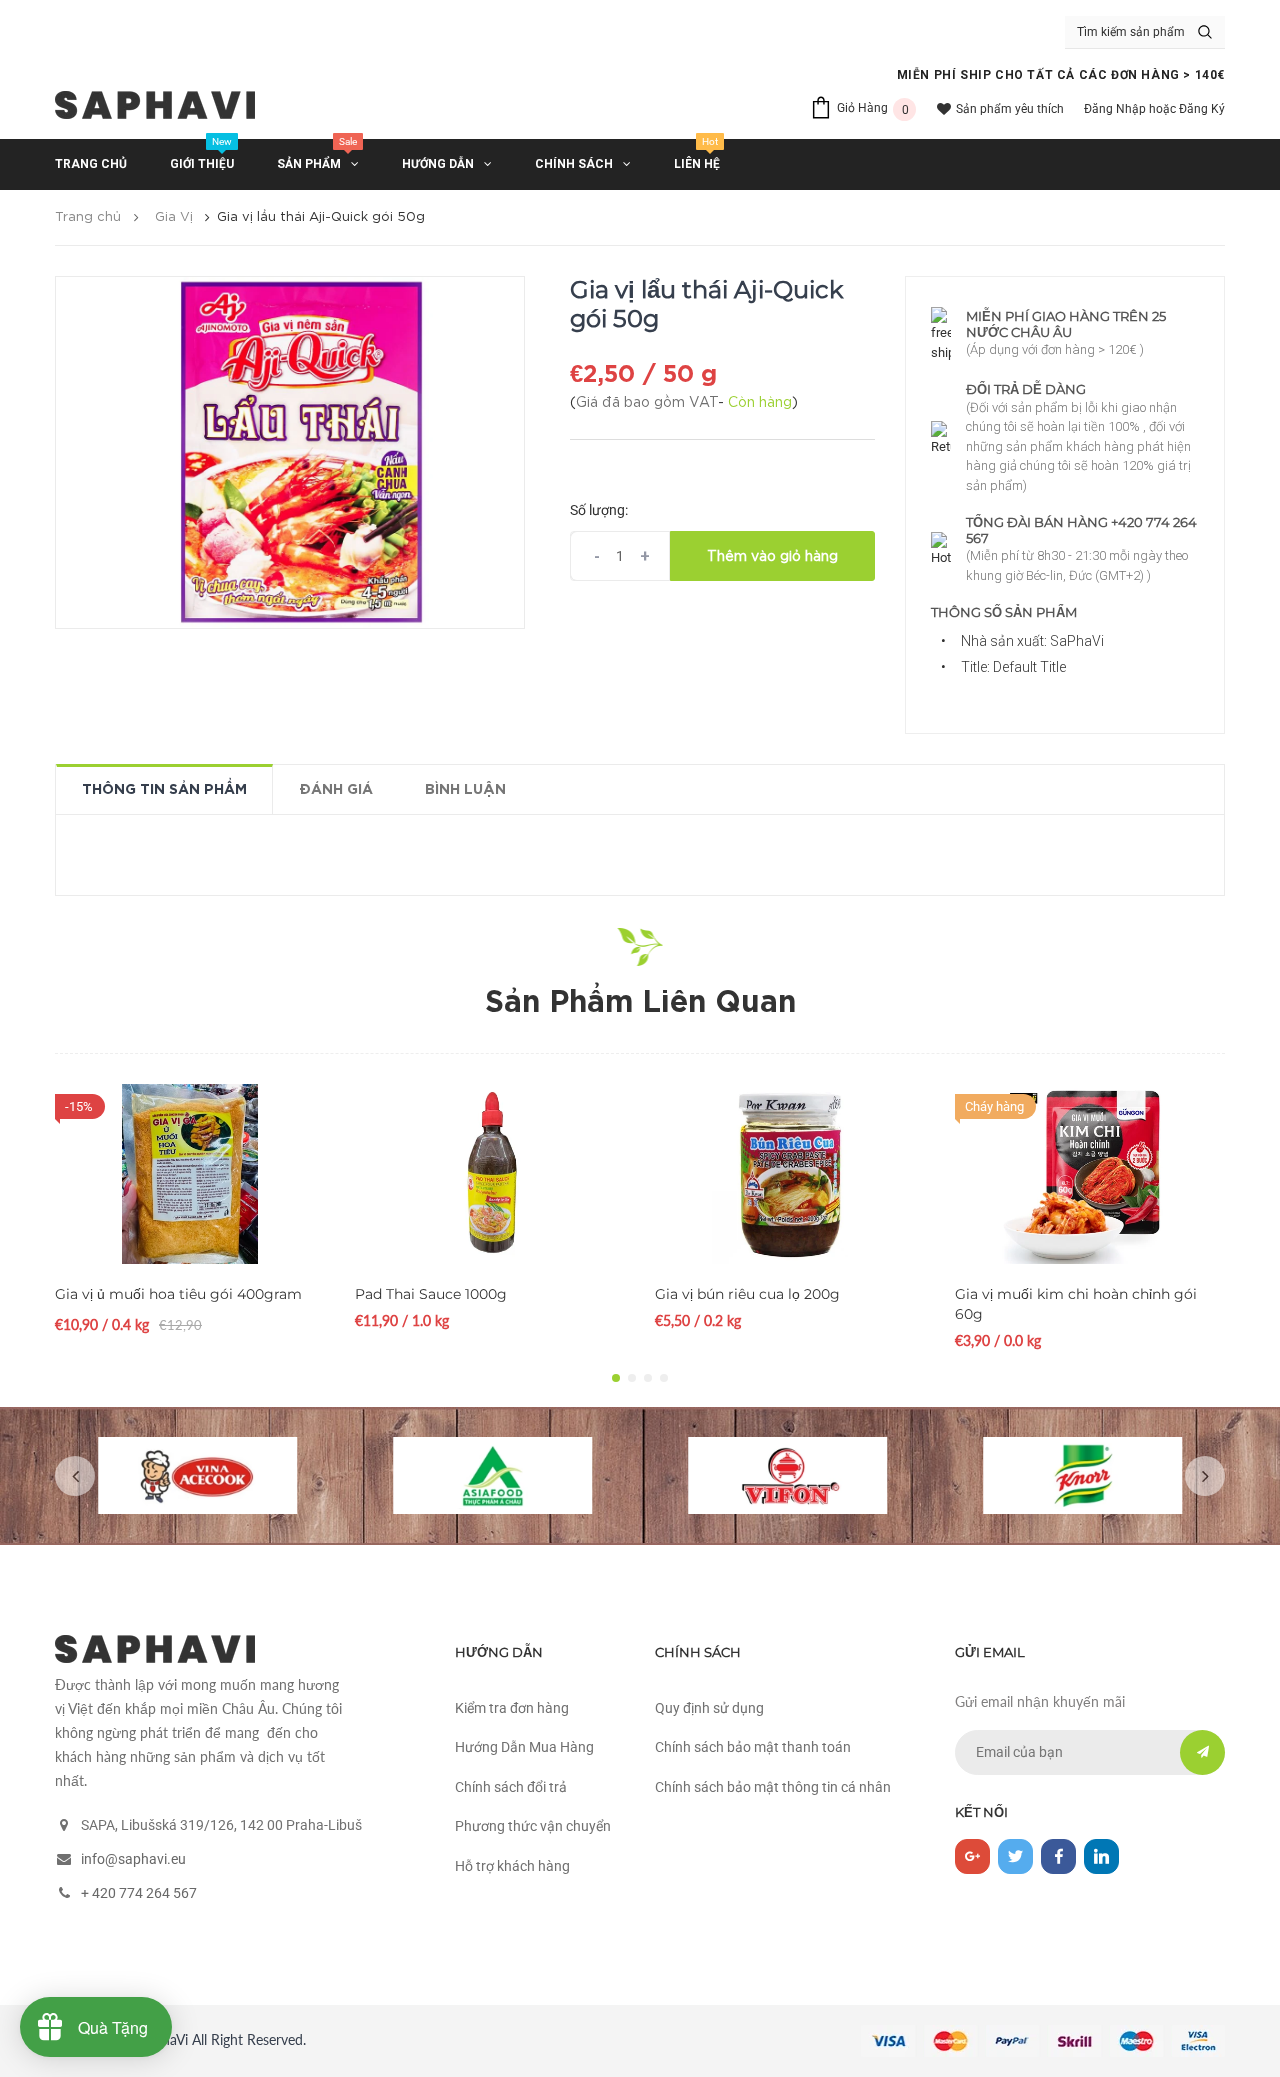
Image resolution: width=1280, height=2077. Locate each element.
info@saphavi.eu (133, 1859)
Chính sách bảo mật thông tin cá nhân (773, 1787)
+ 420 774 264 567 (139, 1893)
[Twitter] (1015, 1856)
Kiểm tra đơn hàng (512, 1708)
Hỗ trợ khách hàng (512, 1866)
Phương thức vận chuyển (533, 1826)
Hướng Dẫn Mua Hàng (524, 1747)
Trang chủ (88, 217)
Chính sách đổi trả (511, 1787)
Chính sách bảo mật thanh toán (753, 1747)
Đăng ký (1202, 109)
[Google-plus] (972, 1856)
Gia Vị (174, 217)
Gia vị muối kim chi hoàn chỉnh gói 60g (1076, 1304)
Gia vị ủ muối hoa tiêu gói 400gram (178, 1294)
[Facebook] (1058, 1856)
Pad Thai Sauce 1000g (431, 1294)
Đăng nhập (1115, 109)
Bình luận (465, 790)
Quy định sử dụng (709, 1708)
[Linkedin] (1101, 1856)
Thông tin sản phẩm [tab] (164, 790)
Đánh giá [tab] (336, 790)
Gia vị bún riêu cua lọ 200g (747, 1294)
